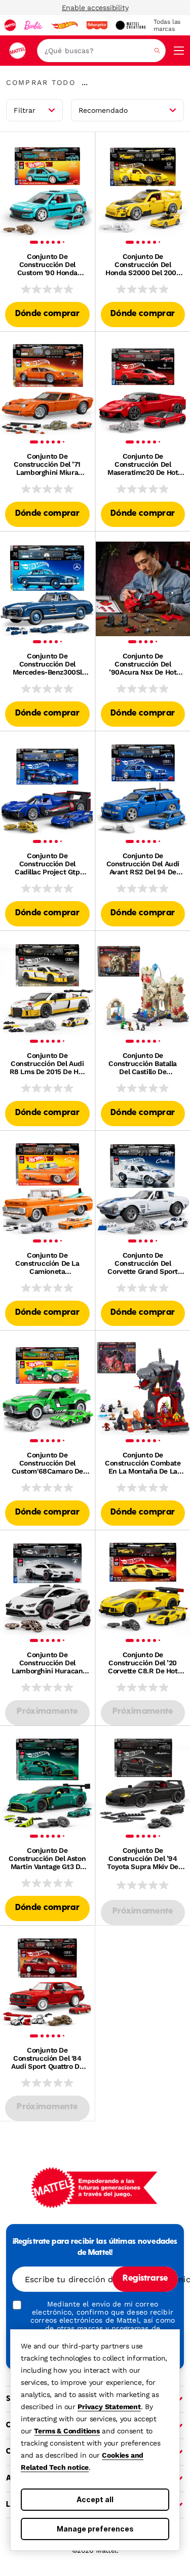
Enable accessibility (95, 8)
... (85, 82)
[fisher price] (97, 25)
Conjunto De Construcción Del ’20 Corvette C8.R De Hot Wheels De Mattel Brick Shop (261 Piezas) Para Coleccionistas (143, 1663)
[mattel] (10, 25)
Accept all (95, 2499)
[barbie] (33, 25)
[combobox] (101, 51)
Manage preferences (95, 2529)
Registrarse (145, 2279)
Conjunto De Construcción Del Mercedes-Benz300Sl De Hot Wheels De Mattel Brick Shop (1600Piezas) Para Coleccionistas (47, 664)
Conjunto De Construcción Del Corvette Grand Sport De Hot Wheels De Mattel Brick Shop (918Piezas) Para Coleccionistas (143, 1263)
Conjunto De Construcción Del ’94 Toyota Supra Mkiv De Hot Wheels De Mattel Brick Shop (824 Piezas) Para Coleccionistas (143, 1858)
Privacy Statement (109, 2407)
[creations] (130, 25)
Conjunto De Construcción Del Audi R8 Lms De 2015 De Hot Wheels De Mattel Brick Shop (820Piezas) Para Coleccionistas (47, 1063)
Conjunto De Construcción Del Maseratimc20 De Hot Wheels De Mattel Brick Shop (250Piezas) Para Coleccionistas (143, 464)
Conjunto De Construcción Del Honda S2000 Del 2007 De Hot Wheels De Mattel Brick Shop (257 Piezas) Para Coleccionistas (143, 264)
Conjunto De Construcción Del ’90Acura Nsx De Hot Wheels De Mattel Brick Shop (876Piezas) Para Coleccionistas (143, 664)
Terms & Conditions (67, 2431)
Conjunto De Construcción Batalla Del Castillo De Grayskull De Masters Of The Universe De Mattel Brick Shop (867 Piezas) (143, 1063)
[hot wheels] (64, 25)
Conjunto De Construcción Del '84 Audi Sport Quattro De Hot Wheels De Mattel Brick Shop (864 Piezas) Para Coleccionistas (47, 2058)
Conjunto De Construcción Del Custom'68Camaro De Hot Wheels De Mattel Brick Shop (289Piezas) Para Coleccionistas (47, 1463)
